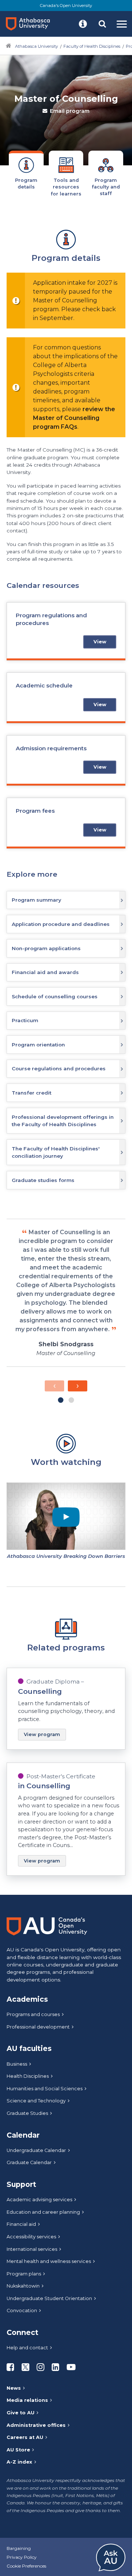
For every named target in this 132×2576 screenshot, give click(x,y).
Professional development (38, 2027)
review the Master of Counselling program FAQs (74, 418)
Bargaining (19, 2548)
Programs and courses (33, 2014)
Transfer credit (32, 1093)
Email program (70, 111)
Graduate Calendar (29, 2162)
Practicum (25, 1020)
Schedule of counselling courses (55, 996)
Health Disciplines (28, 2076)
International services (32, 2249)
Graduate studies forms (43, 1180)
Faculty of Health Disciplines (92, 46)
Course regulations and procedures (59, 1068)
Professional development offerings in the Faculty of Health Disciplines (63, 1121)
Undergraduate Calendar (36, 2150)
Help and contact (27, 2348)
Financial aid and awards (45, 972)
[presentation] (54, 1386)
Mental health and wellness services (49, 2261)
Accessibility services (31, 2237)
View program (42, 1734)
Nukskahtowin (23, 2286)
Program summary (36, 900)
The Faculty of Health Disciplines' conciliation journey (56, 1152)
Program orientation (38, 1045)
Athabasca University (36, 46)
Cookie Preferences (26, 2566)
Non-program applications (46, 948)
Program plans (24, 2274)
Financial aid (21, 2224)
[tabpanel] (66, 1058)
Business (17, 2064)
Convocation (22, 2311)
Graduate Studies (27, 2113)
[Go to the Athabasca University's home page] (31, 24)
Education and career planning (43, 2212)
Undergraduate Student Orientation (49, 2298)
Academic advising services (39, 2200)
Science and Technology (36, 2101)
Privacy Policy (22, 2557)
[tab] (26, 173)
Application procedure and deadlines (61, 924)
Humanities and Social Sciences (45, 2089)
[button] (83, 24)
